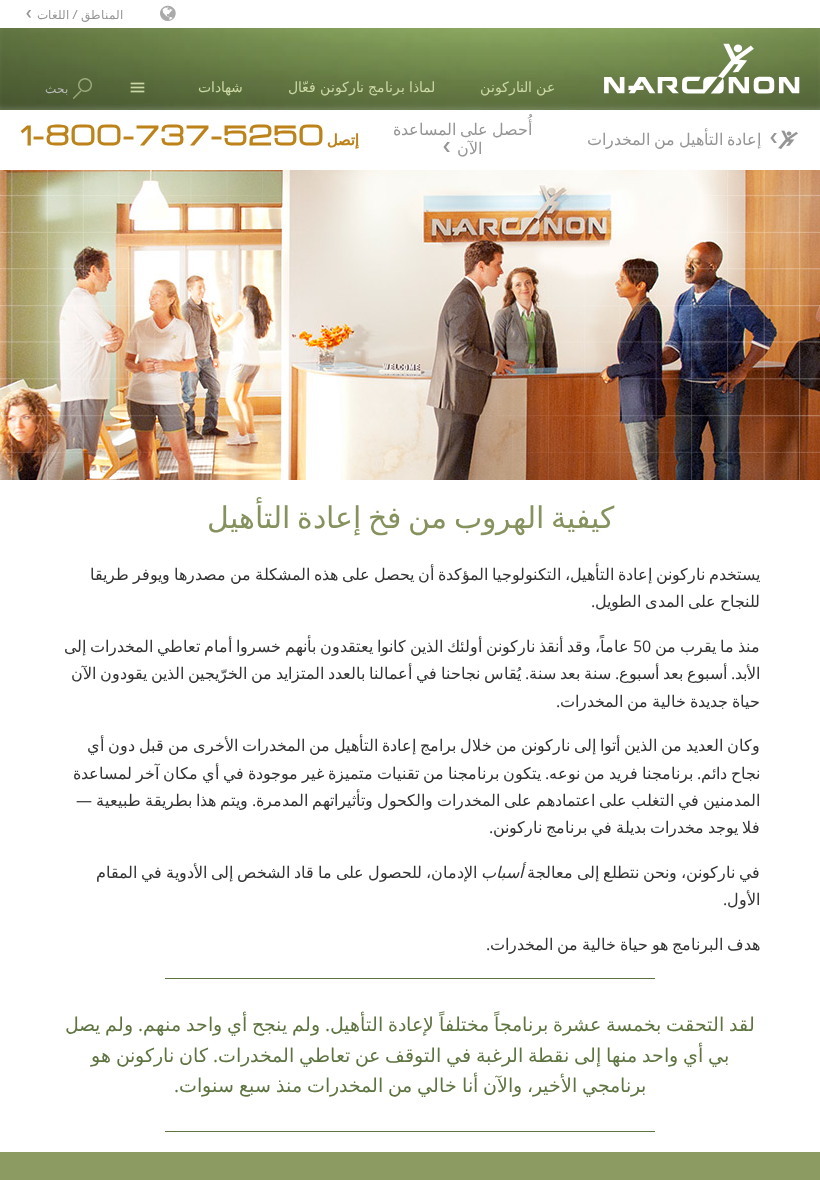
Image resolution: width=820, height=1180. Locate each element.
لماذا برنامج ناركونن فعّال (361, 86)
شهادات (220, 86)
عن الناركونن (517, 86)
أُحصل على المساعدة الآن (462, 136)
